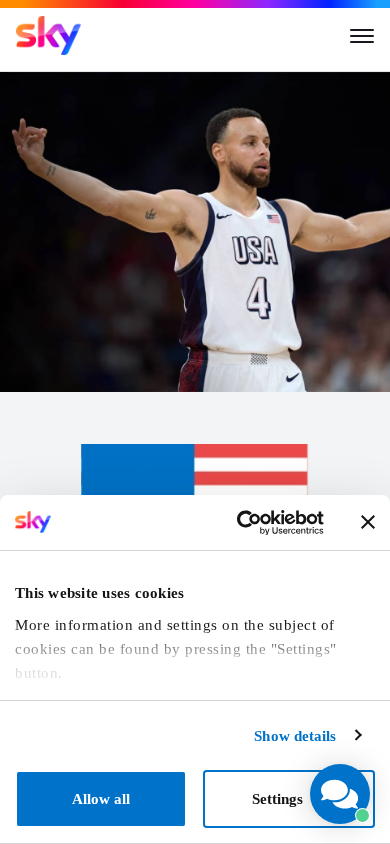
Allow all (101, 799)
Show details (295, 736)
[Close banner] (368, 522)
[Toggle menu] (362, 36)
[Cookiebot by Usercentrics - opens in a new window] (242, 523)
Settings (277, 799)
